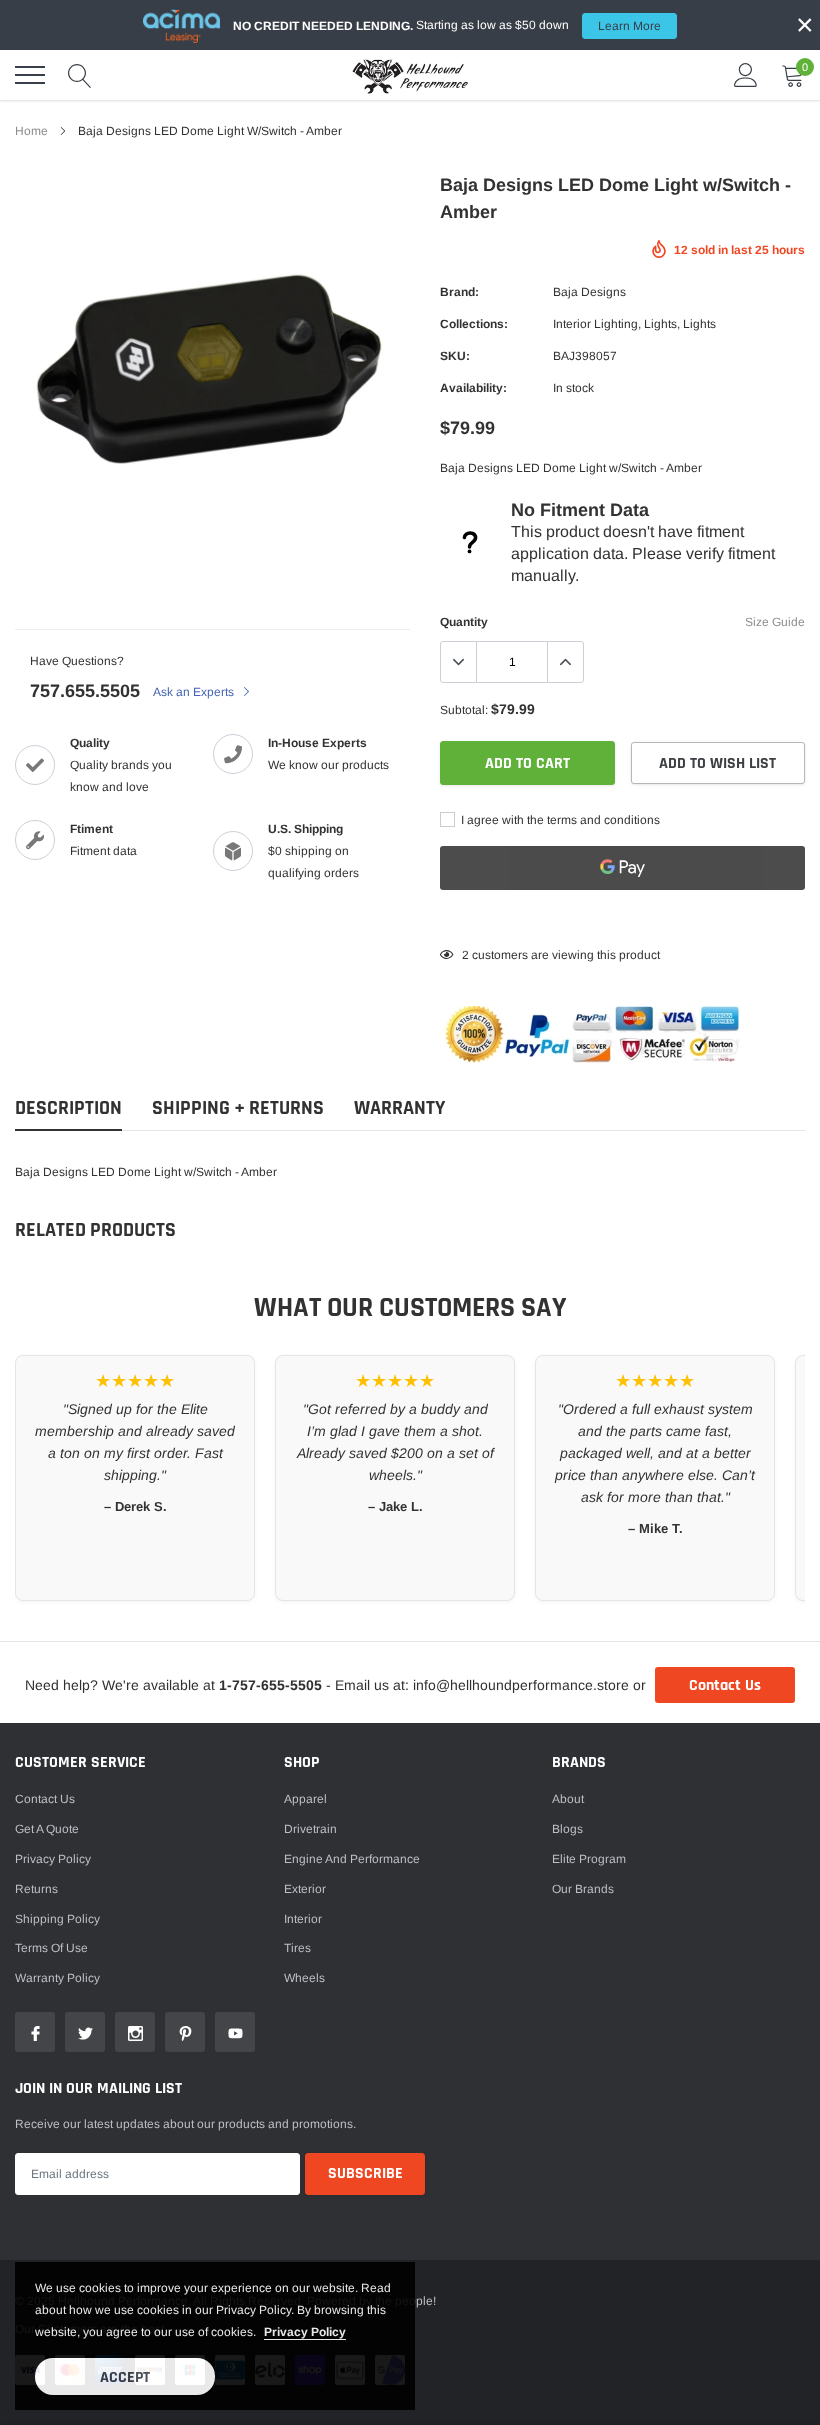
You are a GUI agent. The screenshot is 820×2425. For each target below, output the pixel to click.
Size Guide (775, 622)
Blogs (567, 1829)
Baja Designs (589, 292)
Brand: (459, 292)
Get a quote (47, 1829)
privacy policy (305, 2332)
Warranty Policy (57, 1978)
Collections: (474, 324)
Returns (36, 1889)
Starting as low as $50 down (447, 25)
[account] (746, 75)
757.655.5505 (85, 691)
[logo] (410, 75)
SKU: (455, 356)
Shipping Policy (57, 1919)
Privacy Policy (53, 1859)
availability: (473, 388)
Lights (660, 324)
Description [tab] (68, 1108)
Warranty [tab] (399, 1108)
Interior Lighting (595, 324)
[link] (35, 2032)
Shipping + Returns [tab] (238, 1108)
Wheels (304, 1978)
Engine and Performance (352, 1859)
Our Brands (583, 1889)
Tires (297, 1948)
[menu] (30, 75)
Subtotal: (464, 710)
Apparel (305, 1799)
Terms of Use (51, 1948)
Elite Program (589, 1859)
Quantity (464, 622)
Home (31, 131)
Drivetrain (310, 1829)
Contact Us (725, 1685)
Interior (303, 1919)
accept (125, 2377)
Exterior (305, 1889)
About (568, 1799)
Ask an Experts (195, 692)
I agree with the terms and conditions (559, 820)
